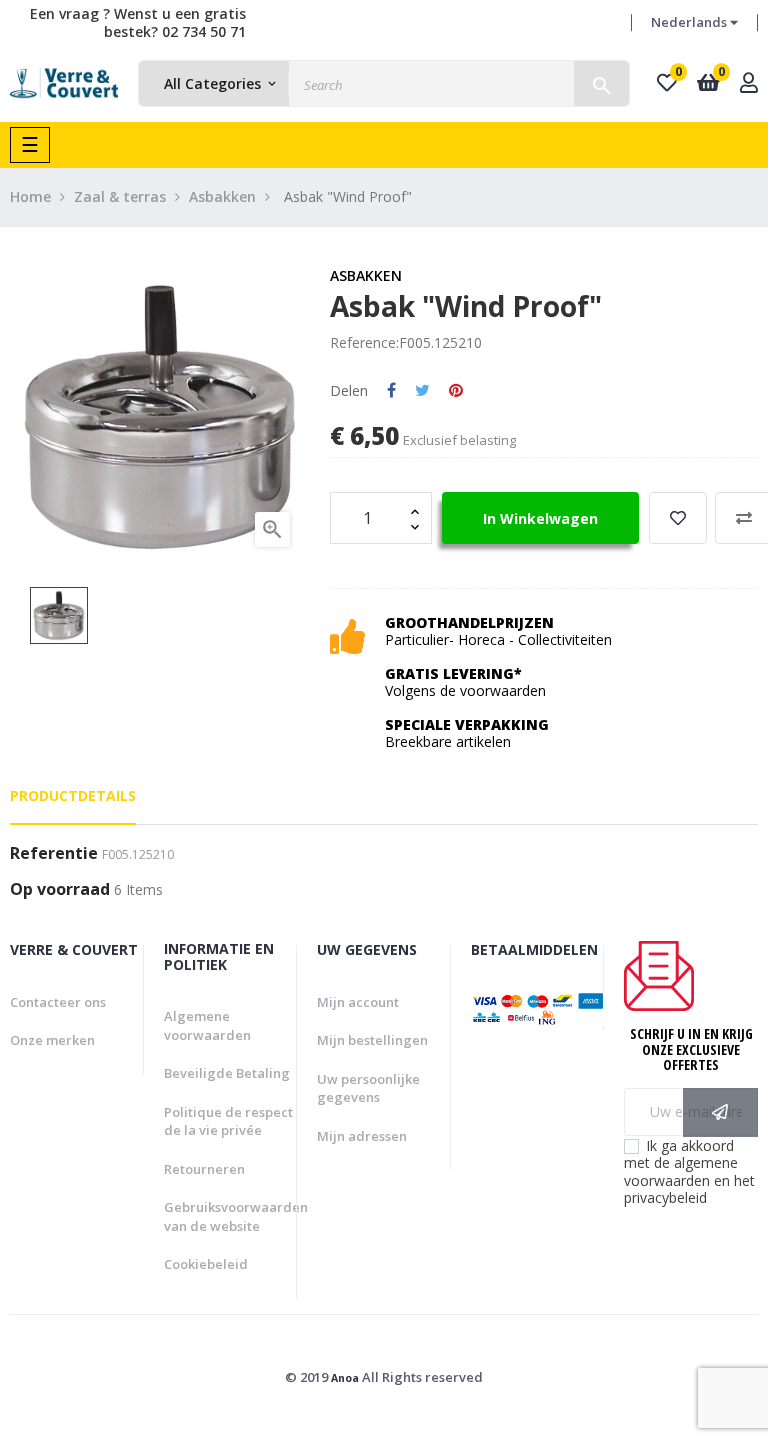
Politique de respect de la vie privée (228, 1121)
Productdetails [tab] (73, 795)
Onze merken (52, 1040)
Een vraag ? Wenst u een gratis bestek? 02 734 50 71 (138, 22)
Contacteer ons (58, 1002)
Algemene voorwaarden (207, 1025)
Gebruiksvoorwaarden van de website (236, 1216)
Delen (391, 391)
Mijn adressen (362, 1136)
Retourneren (204, 1169)
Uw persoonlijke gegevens (368, 1088)
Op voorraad (60, 890)
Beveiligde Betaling (227, 1073)
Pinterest (456, 391)
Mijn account (358, 1002)
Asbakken (366, 275)
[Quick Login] (749, 84)
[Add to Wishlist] (678, 518)
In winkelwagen (540, 518)
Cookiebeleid (206, 1264)
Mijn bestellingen (372, 1040)
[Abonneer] (720, 1112)
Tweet (422, 391)
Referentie (54, 854)
